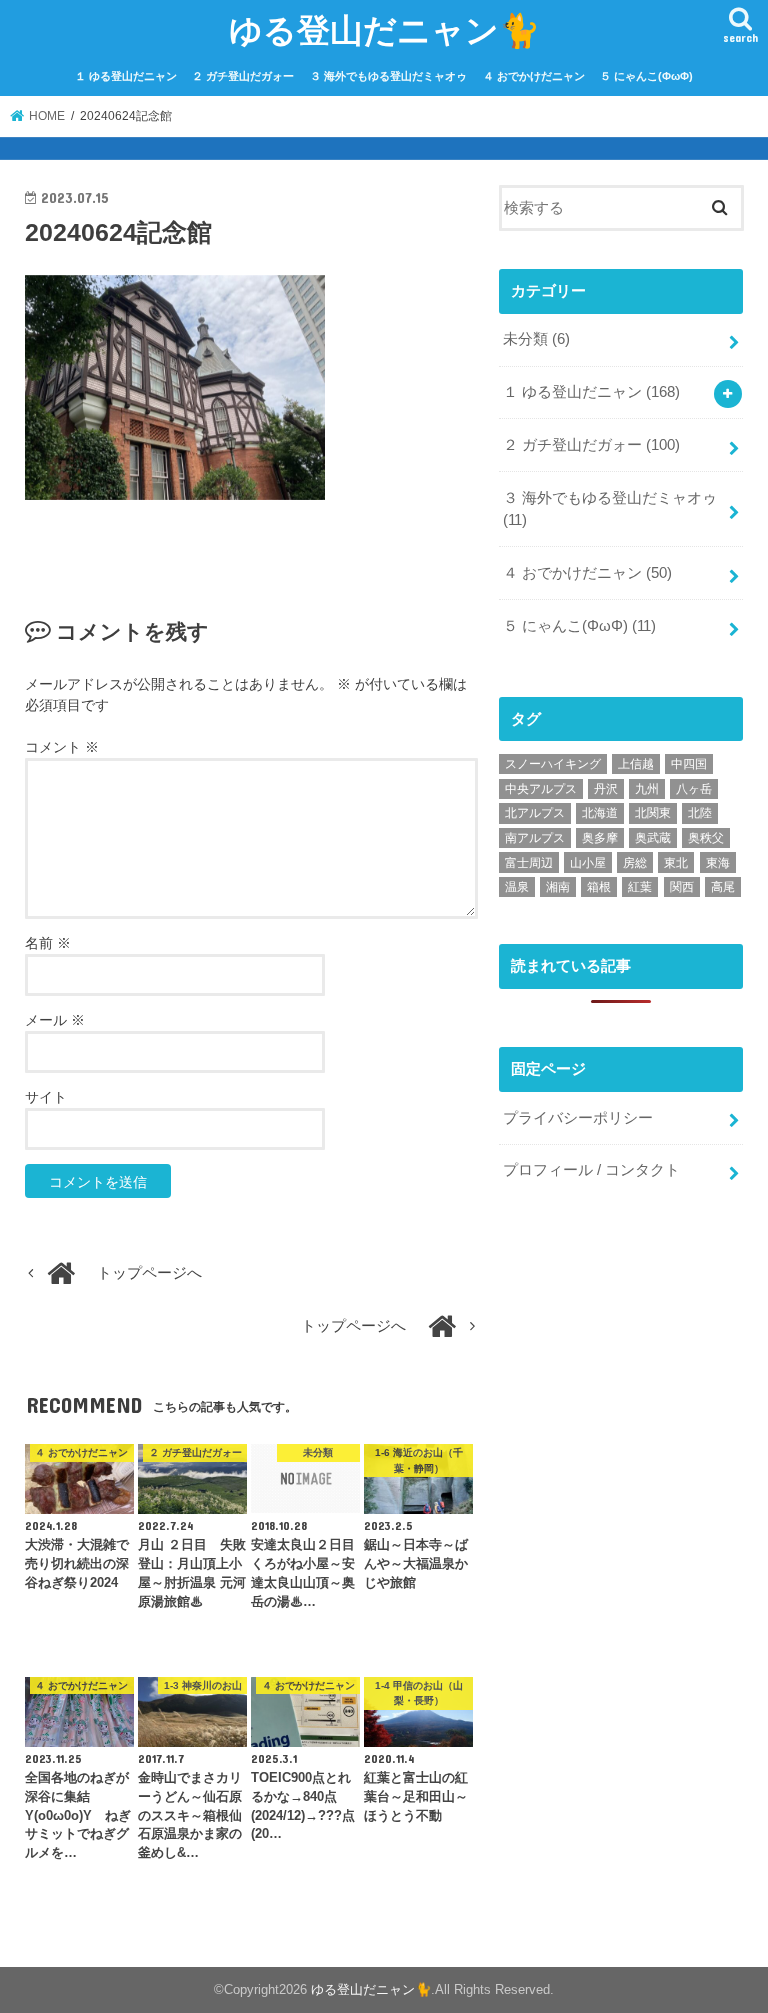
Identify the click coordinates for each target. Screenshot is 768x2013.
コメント (62, 747)
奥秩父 (706, 838)
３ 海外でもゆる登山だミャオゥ (388, 76)
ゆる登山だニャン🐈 (384, 29)
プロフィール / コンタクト (591, 1170)
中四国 (689, 764)
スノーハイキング (553, 764)
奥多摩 (600, 838)
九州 (647, 789)
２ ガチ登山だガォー (243, 76)
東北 (676, 863)
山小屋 (588, 863)
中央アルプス (541, 789)
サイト (46, 1097)
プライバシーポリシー (578, 1118)
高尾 (723, 887)
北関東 (653, 813)
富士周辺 (529, 863)
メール (55, 1020)
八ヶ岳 (694, 789)
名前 (48, 943)
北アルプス (535, 813)
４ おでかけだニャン (534, 76)
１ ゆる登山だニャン (126, 76)
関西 (682, 887)
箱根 (599, 887)
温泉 (517, 887)
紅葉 (640, 887)
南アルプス (535, 838)
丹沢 (606, 789)
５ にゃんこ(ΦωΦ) (646, 76)
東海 (718, 863)
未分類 (536, 339)
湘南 (558, 887)
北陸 (700, 813)
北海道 (600, 813)
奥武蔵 (653, 838)
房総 (635, 863)
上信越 (636, 764)
